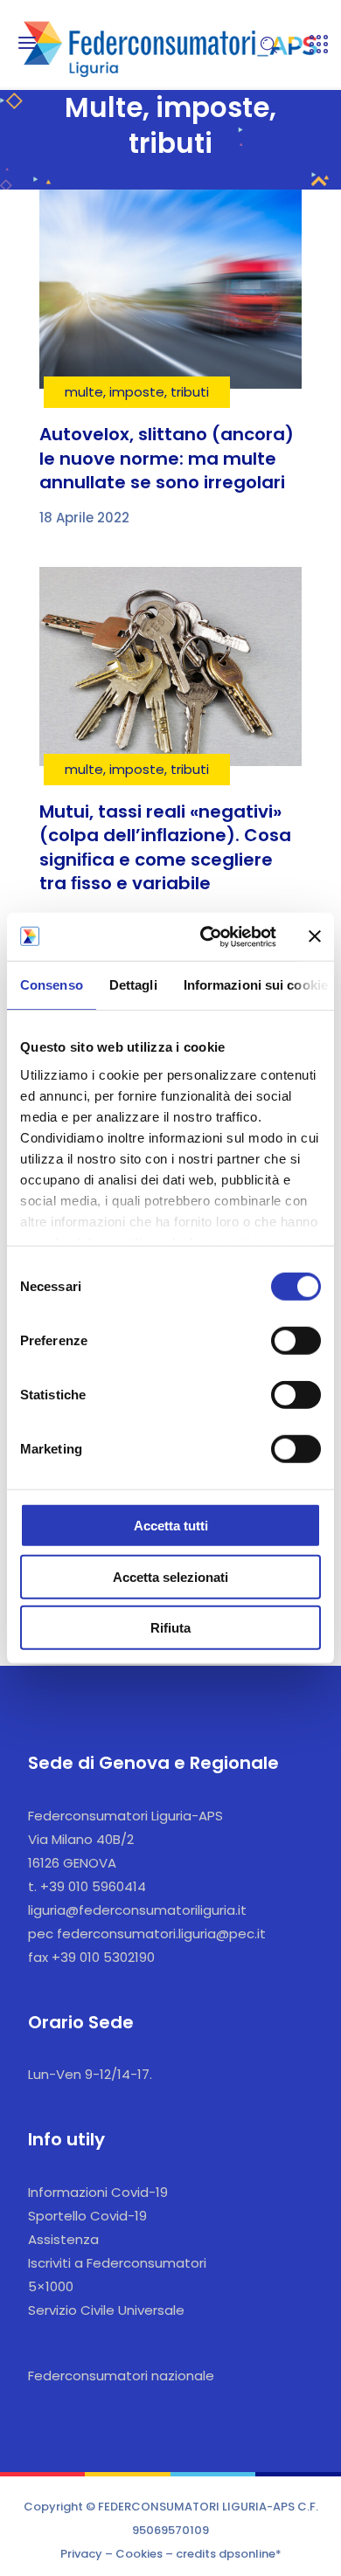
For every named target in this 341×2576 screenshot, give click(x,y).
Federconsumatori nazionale (121, 2376)
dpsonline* (250, 2554)
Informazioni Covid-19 (98, 2192)
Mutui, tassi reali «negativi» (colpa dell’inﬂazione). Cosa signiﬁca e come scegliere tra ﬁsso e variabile (165, 848)
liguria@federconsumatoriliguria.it (137, 1910)
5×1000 (51, 2286)
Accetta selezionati (170, 1576)
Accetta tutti (171, 1526)
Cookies (139, 2554)
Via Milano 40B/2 (81, 1839)
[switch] (296, 1341)
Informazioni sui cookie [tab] (256, 985)
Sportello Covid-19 (87, 2216)
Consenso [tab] (52, 985)
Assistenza (63, 2239)
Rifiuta (170, 1628)
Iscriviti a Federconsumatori (117, 2263)
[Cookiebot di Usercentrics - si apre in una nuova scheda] (207, 936)
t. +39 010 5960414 (87, 1886)
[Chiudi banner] (315, 936)
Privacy (81, 2554)
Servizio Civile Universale (106, 2310)
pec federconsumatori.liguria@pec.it (147, 1934)
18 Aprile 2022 (84, 518)
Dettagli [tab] (133, 985)
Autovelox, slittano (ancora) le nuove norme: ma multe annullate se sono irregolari (167, 458)
